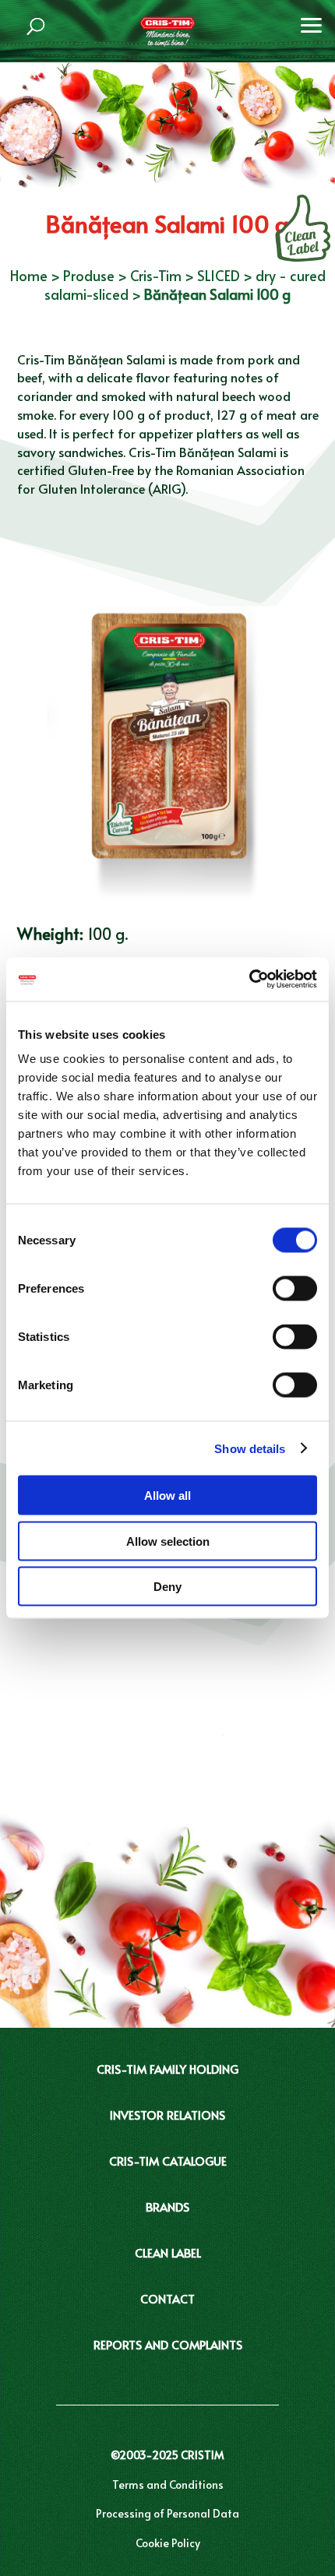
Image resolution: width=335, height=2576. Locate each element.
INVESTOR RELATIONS (167, 2115)
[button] (312, 23)
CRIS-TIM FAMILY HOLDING (167, 2069)
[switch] (295, 1289)
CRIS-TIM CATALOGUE (168, 2161)
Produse (89, 275)
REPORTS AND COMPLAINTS (168, 2344)
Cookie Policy (168, 2543)
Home (29, 275)
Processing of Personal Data (167, 2513)
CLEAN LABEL (168, 2252)
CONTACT (167, 2298)
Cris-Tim (156, 275)
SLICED (219, 275)
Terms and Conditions (168, 2485)
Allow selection (168, 1541)
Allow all (167, 1496)
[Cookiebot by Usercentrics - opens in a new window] (249, 980)
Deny (167, 1587)
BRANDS (167, 2206)
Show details (250, 1448)
